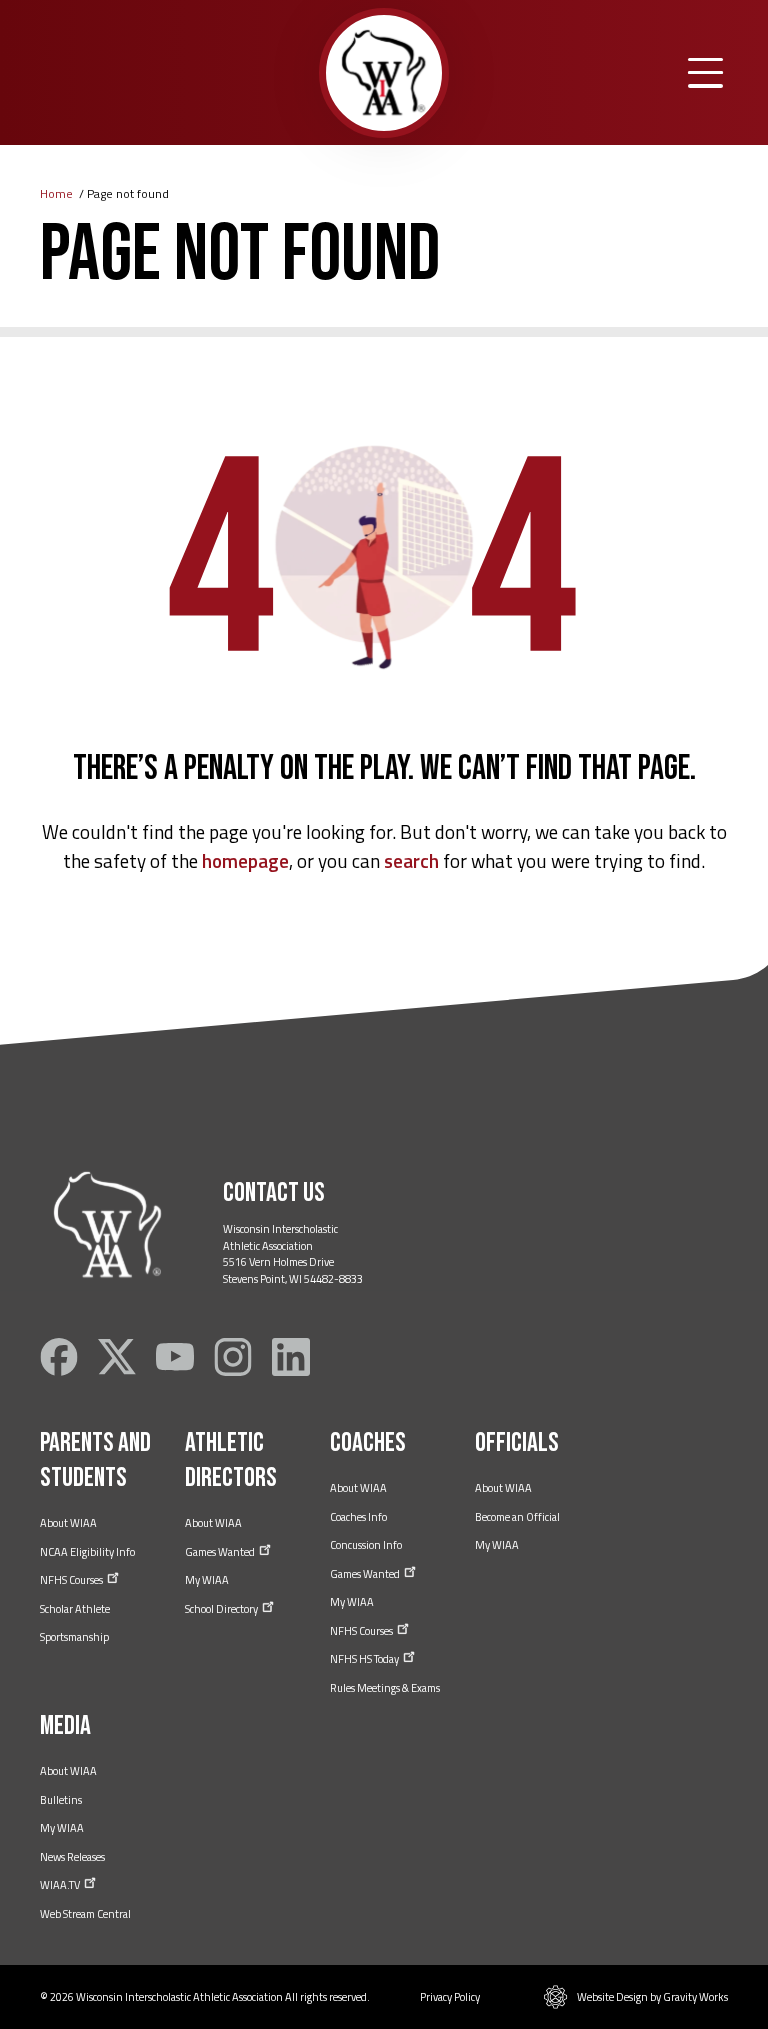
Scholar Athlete (75, 1609)
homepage (245, 860)
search (411, 860)
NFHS (72, 1580)
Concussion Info (366, 1545)
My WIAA (207, 1580)
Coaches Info (358, 1517)
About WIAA (68, 1523)
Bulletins (61, 1800)
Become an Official (517, 1517)
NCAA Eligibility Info (87, 1552)
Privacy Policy (450, 1997)
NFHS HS (365, 1659)
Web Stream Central (85, 1914)
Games (221, 1552)
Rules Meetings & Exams (385, 1688)
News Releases (72, 1857)
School (222, 1609)
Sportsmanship (74, 1637)
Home (56, 193)
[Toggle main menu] (705, 73)
